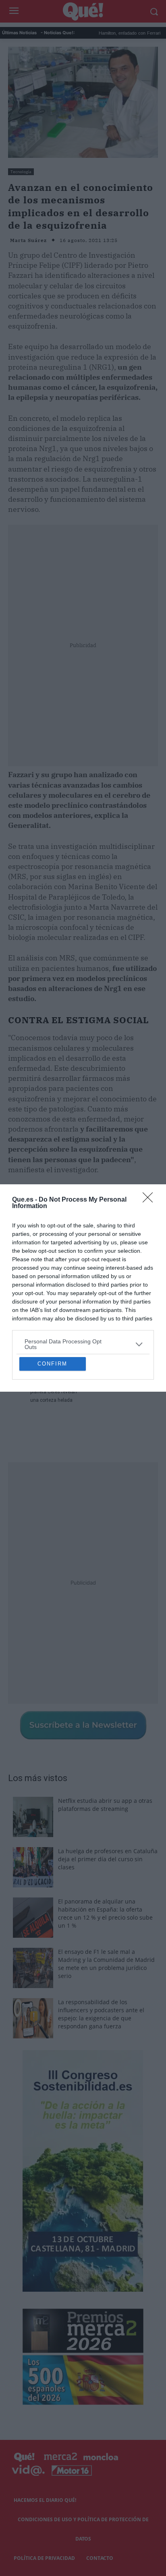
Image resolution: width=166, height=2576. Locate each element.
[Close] (150, 1133)
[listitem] (83, 1277)
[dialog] (83, 1288)
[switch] (135, 1297)
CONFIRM (52, 1431)
